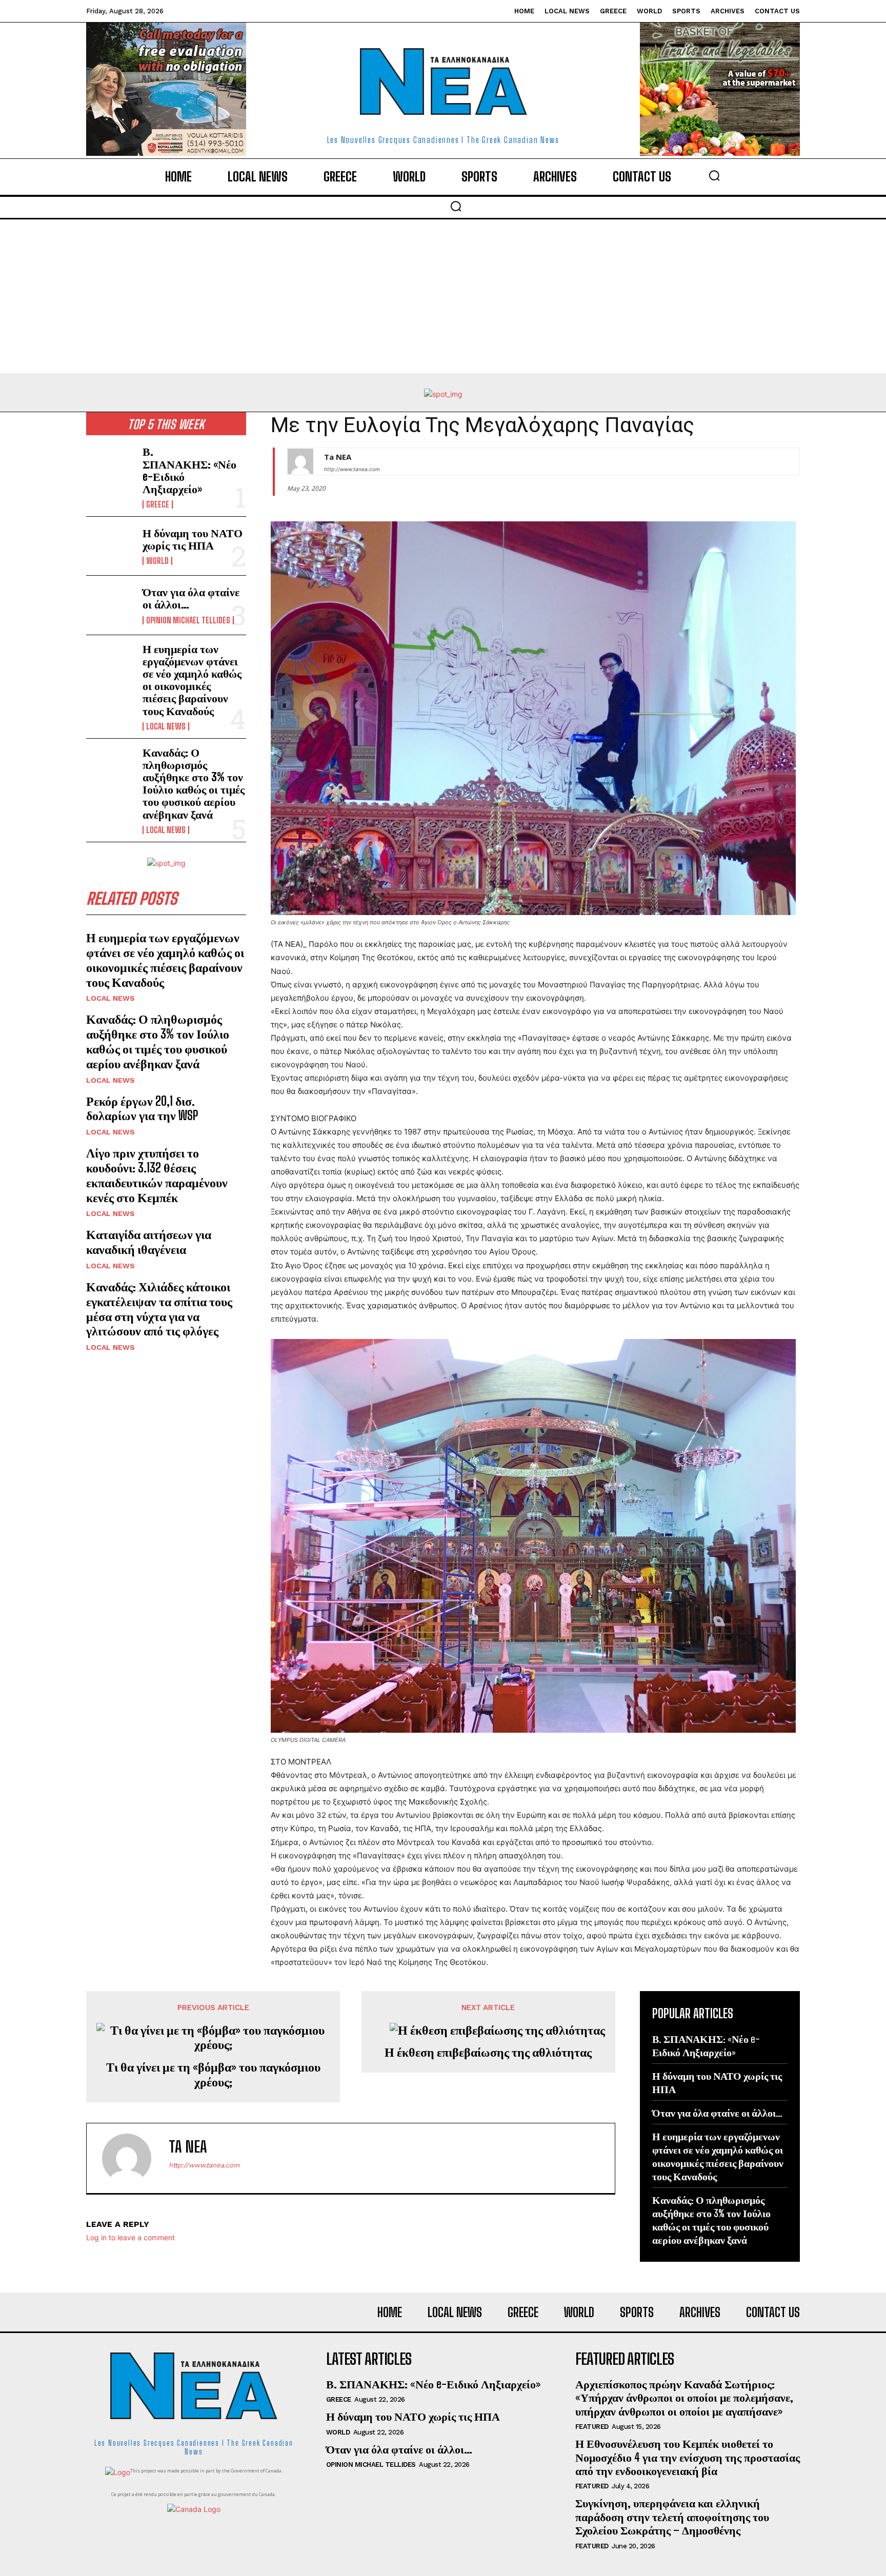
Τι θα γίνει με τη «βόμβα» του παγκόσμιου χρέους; (213, 2074)
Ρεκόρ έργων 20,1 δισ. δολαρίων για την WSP (142, 1108)
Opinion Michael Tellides (188, 620)
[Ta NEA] (300, 461)
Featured (592, 2427)
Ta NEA (338, 457)
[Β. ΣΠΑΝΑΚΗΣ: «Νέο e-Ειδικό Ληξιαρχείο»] (110, 467)
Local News (166, 726)
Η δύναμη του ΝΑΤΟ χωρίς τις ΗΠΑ (193, 539)
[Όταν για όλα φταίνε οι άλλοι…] (110, 605)
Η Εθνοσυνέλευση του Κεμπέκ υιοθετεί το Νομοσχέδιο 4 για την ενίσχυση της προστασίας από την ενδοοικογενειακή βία (688, 2457)
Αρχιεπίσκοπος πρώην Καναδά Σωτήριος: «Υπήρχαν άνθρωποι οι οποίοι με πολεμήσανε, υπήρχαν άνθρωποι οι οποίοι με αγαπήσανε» (684, 2398)
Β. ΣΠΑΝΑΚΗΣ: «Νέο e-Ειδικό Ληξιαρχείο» (189, 470)
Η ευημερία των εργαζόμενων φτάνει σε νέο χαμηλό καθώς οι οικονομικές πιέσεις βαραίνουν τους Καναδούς (192, 680)
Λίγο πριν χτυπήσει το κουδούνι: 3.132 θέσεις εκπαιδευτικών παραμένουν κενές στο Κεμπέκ (157, 1175)
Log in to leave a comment (130, 2237)
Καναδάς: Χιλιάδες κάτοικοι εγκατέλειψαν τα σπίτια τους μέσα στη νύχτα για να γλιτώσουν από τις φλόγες (159, 1309)
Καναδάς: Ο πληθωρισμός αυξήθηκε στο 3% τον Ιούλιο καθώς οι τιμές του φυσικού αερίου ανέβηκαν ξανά (194, 783)
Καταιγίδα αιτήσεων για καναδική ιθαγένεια (149, 1242)
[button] (714, 175)
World (157, 561)
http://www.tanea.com (352, 469)
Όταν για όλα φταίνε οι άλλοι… (191, 598)
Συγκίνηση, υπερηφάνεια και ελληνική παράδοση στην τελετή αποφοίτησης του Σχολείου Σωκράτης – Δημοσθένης (672, 2517)
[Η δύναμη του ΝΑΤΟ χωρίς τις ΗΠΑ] (110, 546)
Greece (158, 504)
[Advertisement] (443, 296)
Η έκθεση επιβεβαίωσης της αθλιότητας (488, 2052)
